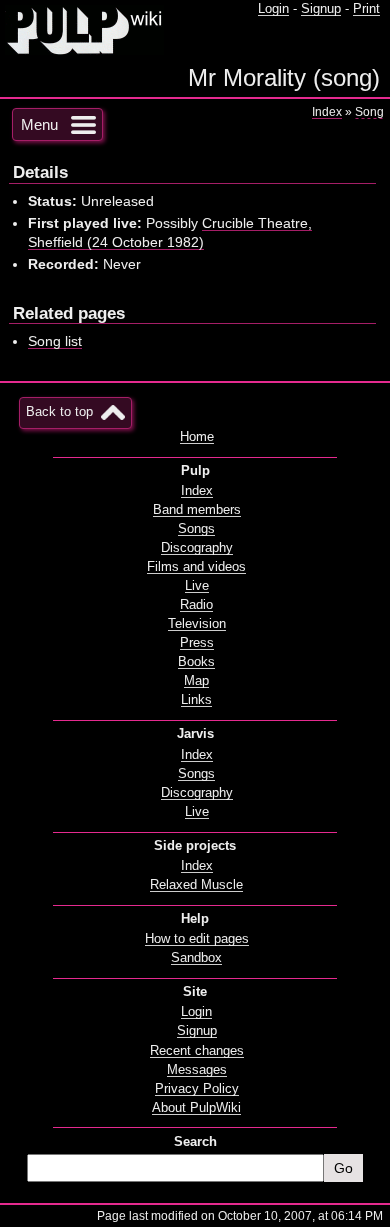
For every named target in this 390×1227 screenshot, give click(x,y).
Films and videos (196, 567)
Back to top (59, 412)
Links (196, 700)
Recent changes (197, 1051)
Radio (196, 605)
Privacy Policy (197, 1089)
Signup (321, 9)
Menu (39, 125)
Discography (197, 548)
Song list (55, 341)
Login (273, 9)
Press (197, 643)
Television (197, 624)
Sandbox (196, 958)
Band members (197, 510)
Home (197, 437)
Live (197, 586)
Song (369, 112)
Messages (197, 1070)
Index (327, 112)
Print (366, 9)
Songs (196, 529)
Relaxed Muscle (196, 885)
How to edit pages (197, 939)
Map (196, 681)
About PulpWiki (196, 1108)
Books (196, 662)
